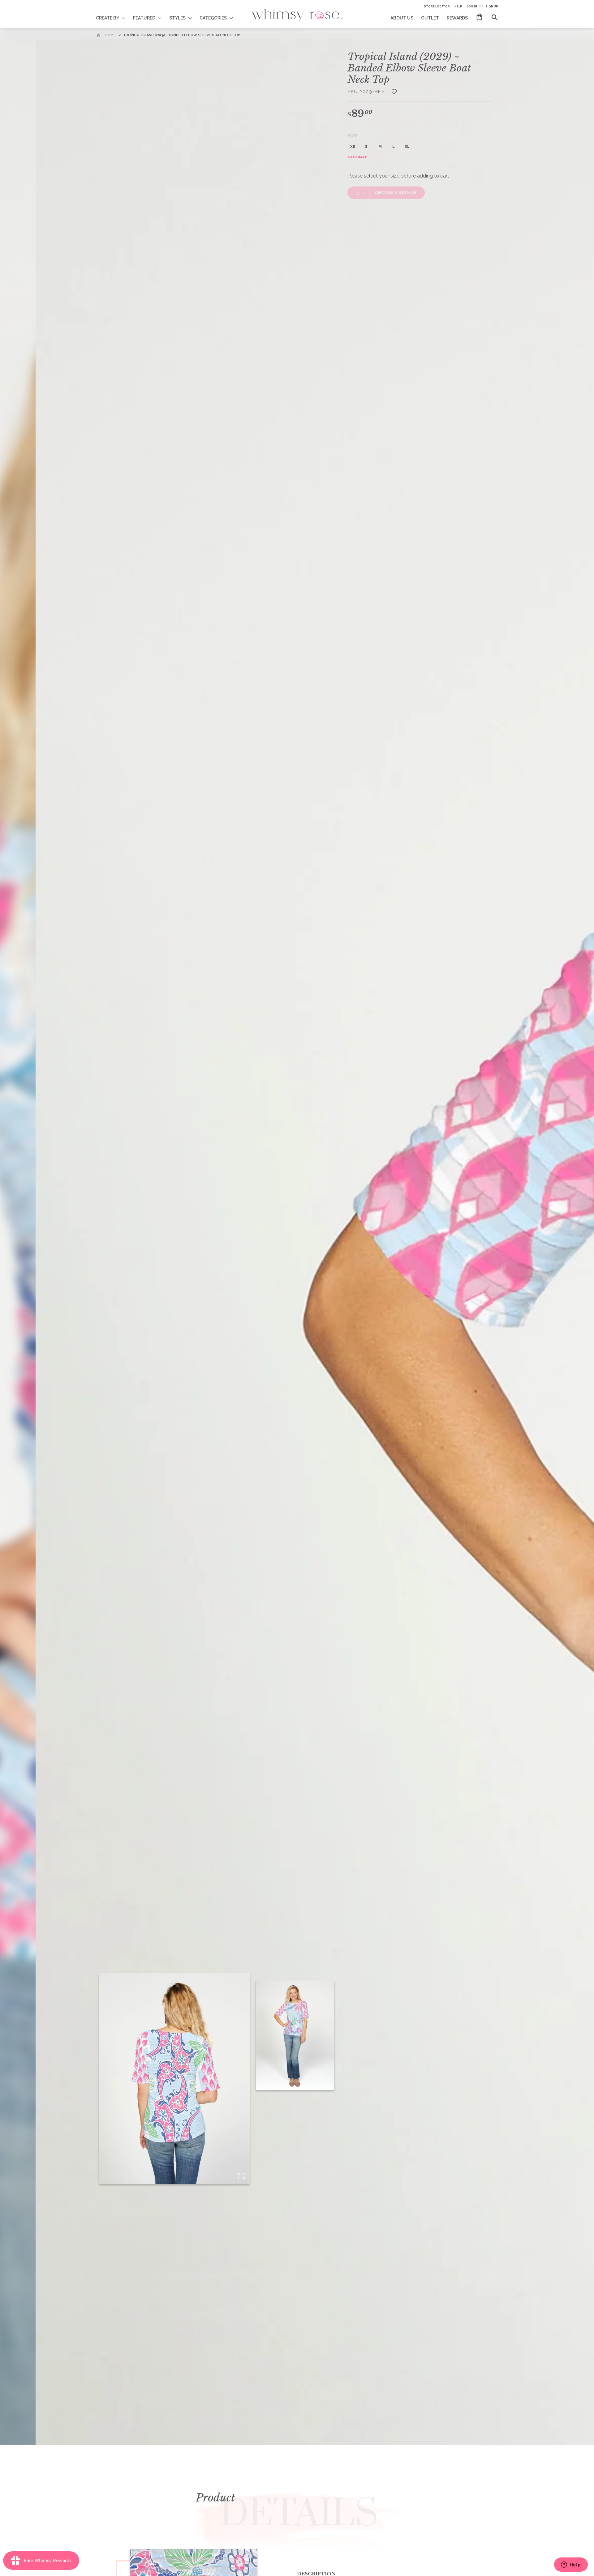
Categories (213, 18)
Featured (144, 18)
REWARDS (457, 18)
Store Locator (437, 6)
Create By (108, 18)
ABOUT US (402, 18)
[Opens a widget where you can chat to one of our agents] (571, 2565)
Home (110, 35)
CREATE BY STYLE (115, 14)
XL (407, 147)
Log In (472, 6)
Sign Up (492, 6)
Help (458, 6)
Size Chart (357, 157)
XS (353, 147)
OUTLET (430, 18)
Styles (177, 18)
